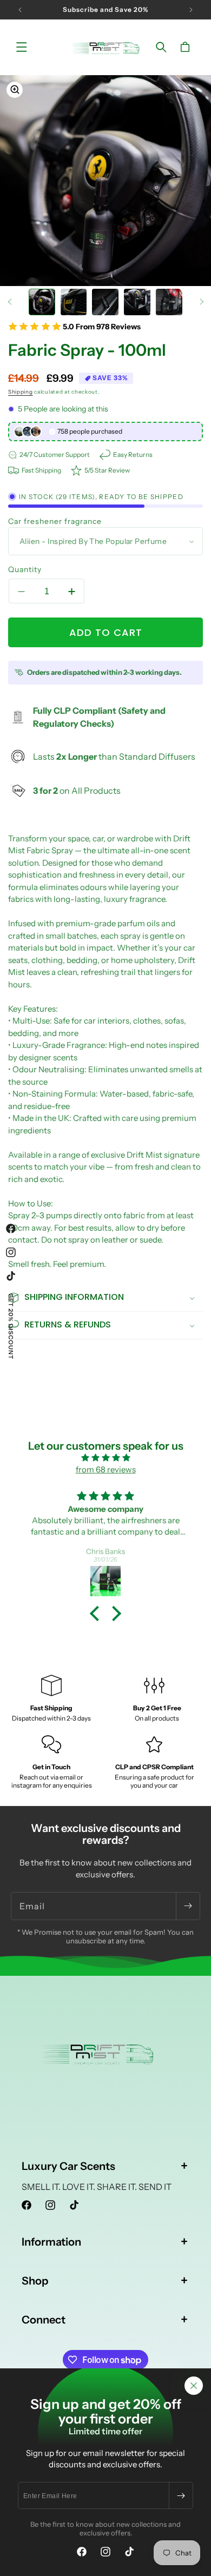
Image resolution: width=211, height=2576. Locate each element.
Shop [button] (35, 2281)
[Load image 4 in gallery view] (137, 302)
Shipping (21, 392)
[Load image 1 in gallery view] (42, 302)
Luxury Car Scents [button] (68, 2166)
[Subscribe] (181, 2495)
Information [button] (51, 2242)
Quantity (25, 569)
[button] (22, 47)
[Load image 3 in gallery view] (105, 302)
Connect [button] (44, 2320)
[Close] (194, 2386)
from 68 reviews (106, 1469)
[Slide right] (201, 302)
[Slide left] (10, 302)
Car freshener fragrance (55, 521)
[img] (105, 1458)
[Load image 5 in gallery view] (169, 302)
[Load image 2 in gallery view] (74, 302)
